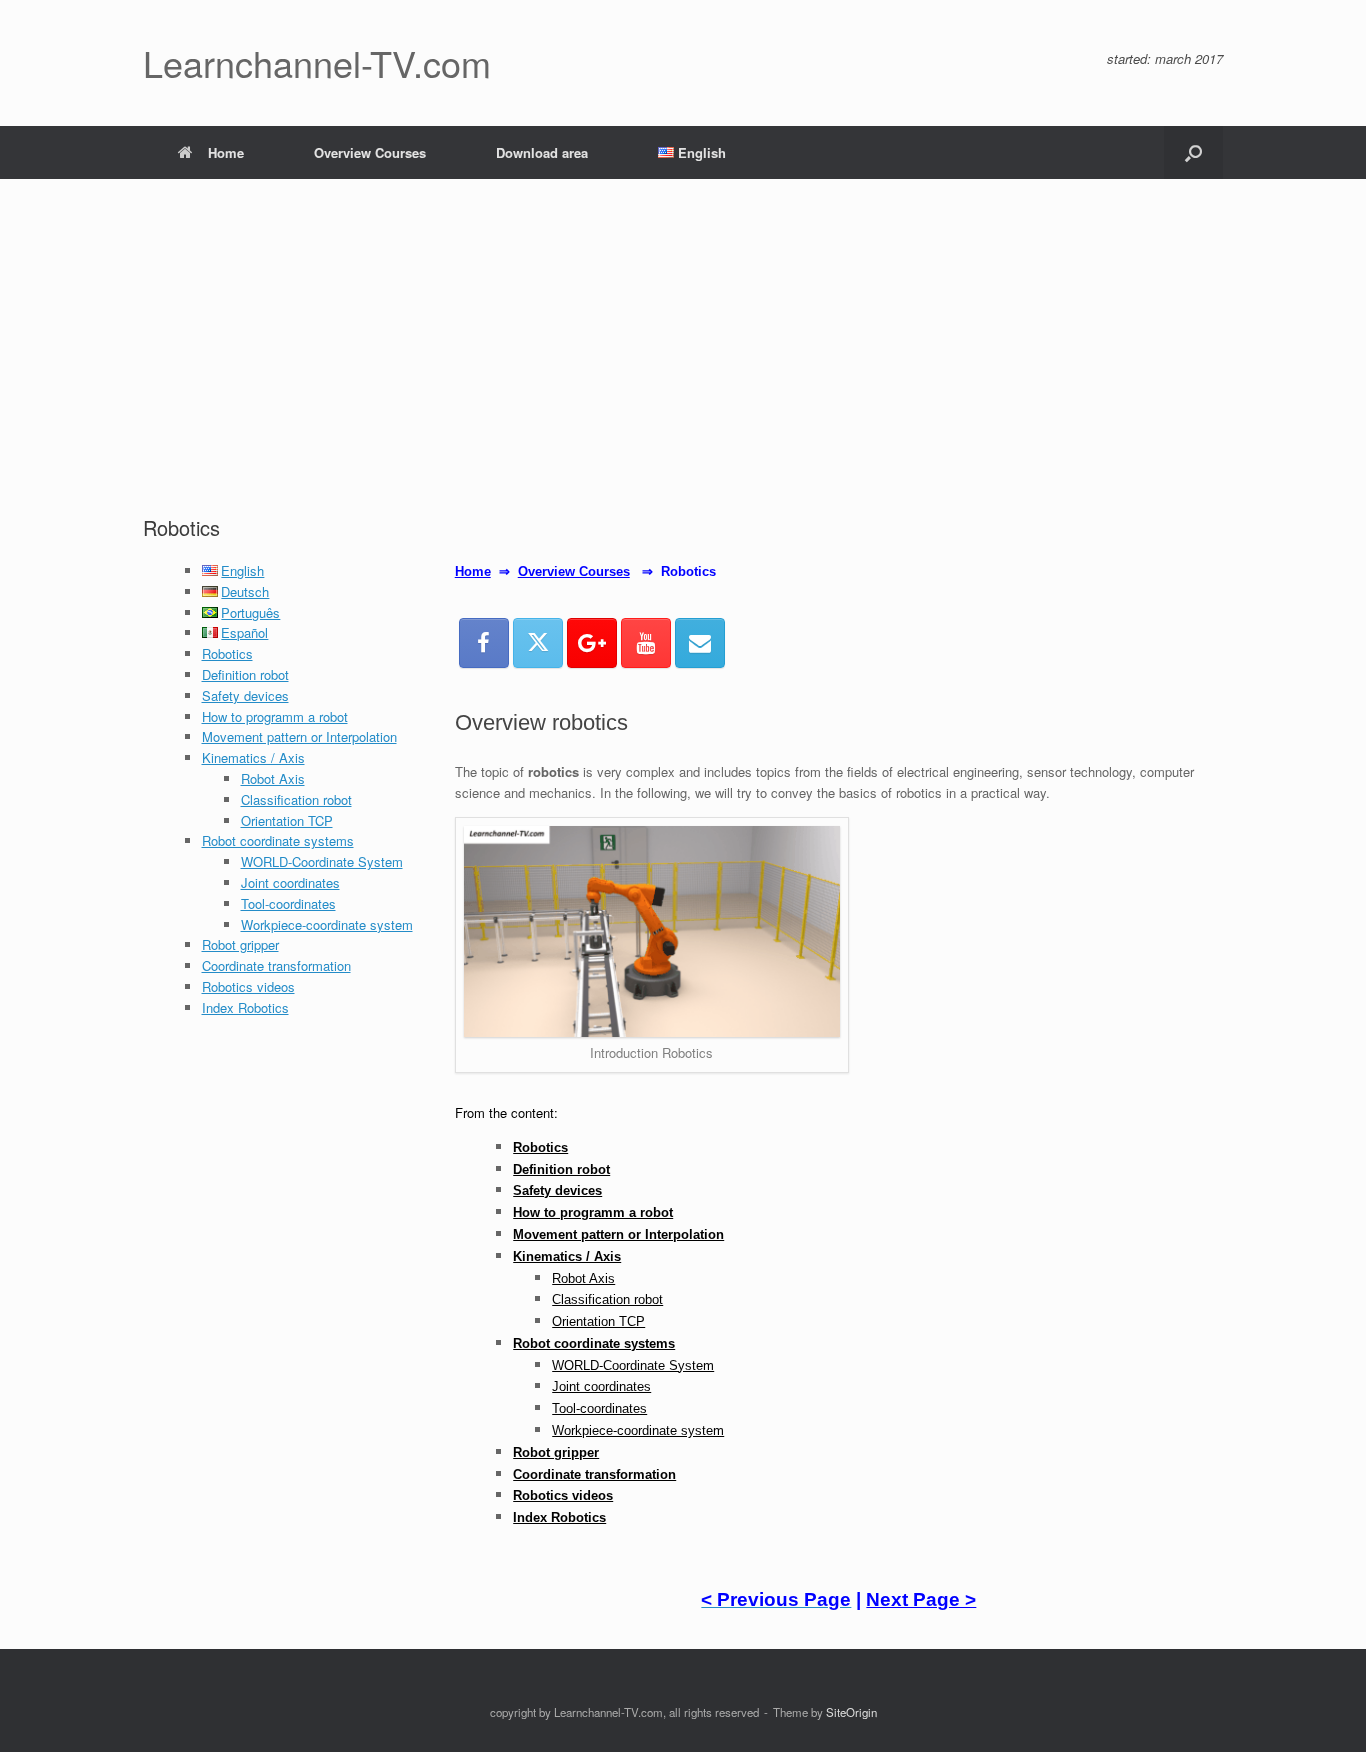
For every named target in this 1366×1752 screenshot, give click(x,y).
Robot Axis (273, 778)
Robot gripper (240, 944)
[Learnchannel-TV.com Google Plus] (592, 643)
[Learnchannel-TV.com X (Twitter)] (538, 643)
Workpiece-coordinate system (327, 924)
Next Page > (921, 1599)
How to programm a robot (275, 716)
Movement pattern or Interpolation (299, 736)
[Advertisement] (683, 364)
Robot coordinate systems (278, 840)
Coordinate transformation (276, 965)
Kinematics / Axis (253, 757)
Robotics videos (248, 986)
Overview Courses (370, 152)
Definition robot (245, 674)
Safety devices (245, 695)
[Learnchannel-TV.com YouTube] (646, 643)
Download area (542, 152)
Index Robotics (245, 1007)
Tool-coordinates (288, 903)
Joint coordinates (290, 882)
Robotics (227, 653)
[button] (1193, 152)
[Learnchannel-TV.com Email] (700, 643)
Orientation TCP (287, 820)
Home (226, 152)
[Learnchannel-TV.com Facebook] (484, 643)
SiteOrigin (851, 1712)
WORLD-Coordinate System (322, 861)
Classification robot (296, 799)
